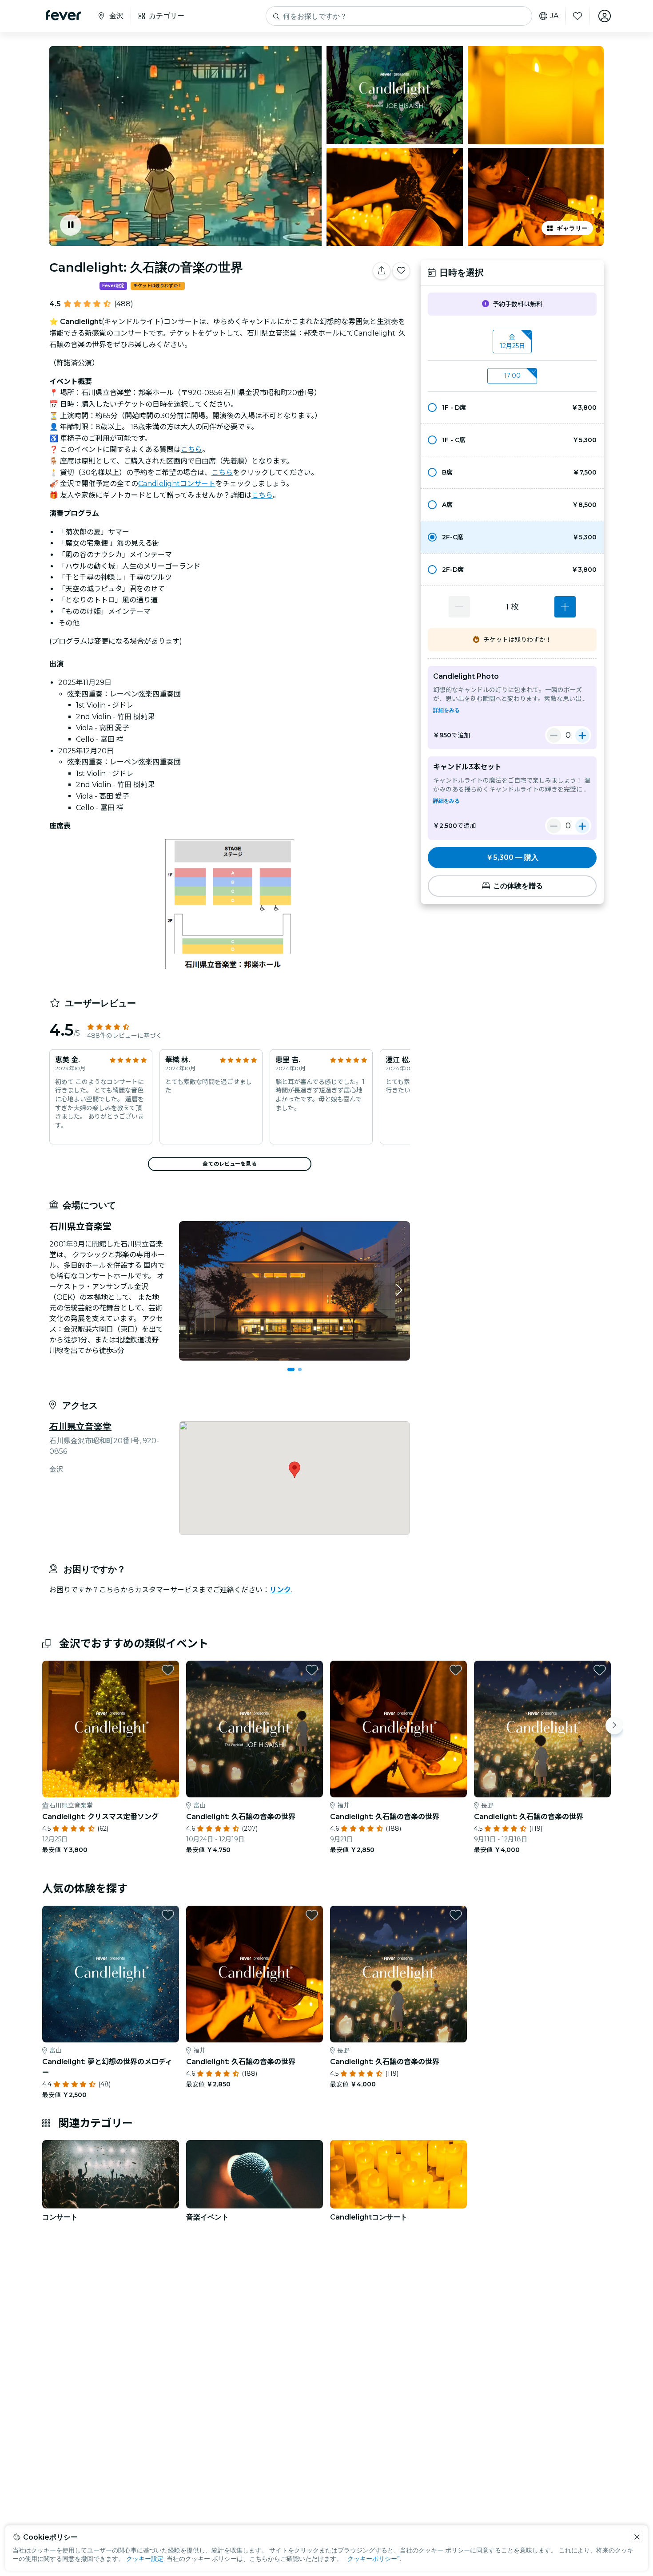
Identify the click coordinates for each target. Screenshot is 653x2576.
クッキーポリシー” (374, 2559)
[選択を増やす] (565, 607)
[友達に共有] (382, 271)
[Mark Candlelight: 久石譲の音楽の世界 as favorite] (401, 271)
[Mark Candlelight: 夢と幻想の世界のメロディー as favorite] (168, 1915)
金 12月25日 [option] (512, 341)
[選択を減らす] (459, 607)
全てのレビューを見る (229, 1164)
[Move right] (614, 1725)
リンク (280, 1590)
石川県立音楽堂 (80, 1427)
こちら (191, 449)
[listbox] (512, 342)
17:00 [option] (512, 376)
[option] (512, 408)
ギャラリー (572, 228)
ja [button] (554, 16)
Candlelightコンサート (177, 484)
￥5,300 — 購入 (512, 857)
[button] (512, 408)
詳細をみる (446, 710)
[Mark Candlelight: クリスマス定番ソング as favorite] (168, 1670)
